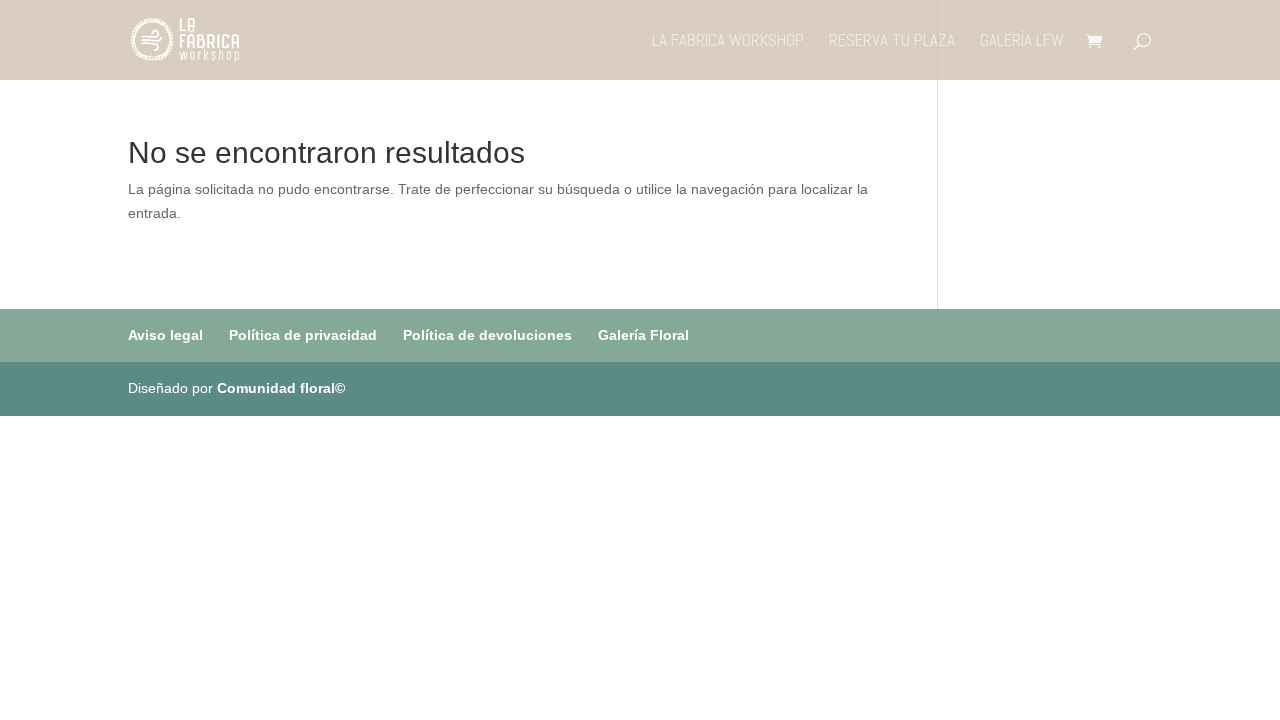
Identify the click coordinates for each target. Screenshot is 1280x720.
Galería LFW (1022, 42)
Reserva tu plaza (892, 42)
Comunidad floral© (281, 388)
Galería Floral (643, 335)
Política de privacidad (303, 335)
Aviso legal (165, 335)
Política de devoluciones (487, 335)
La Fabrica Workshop (728, 42)
